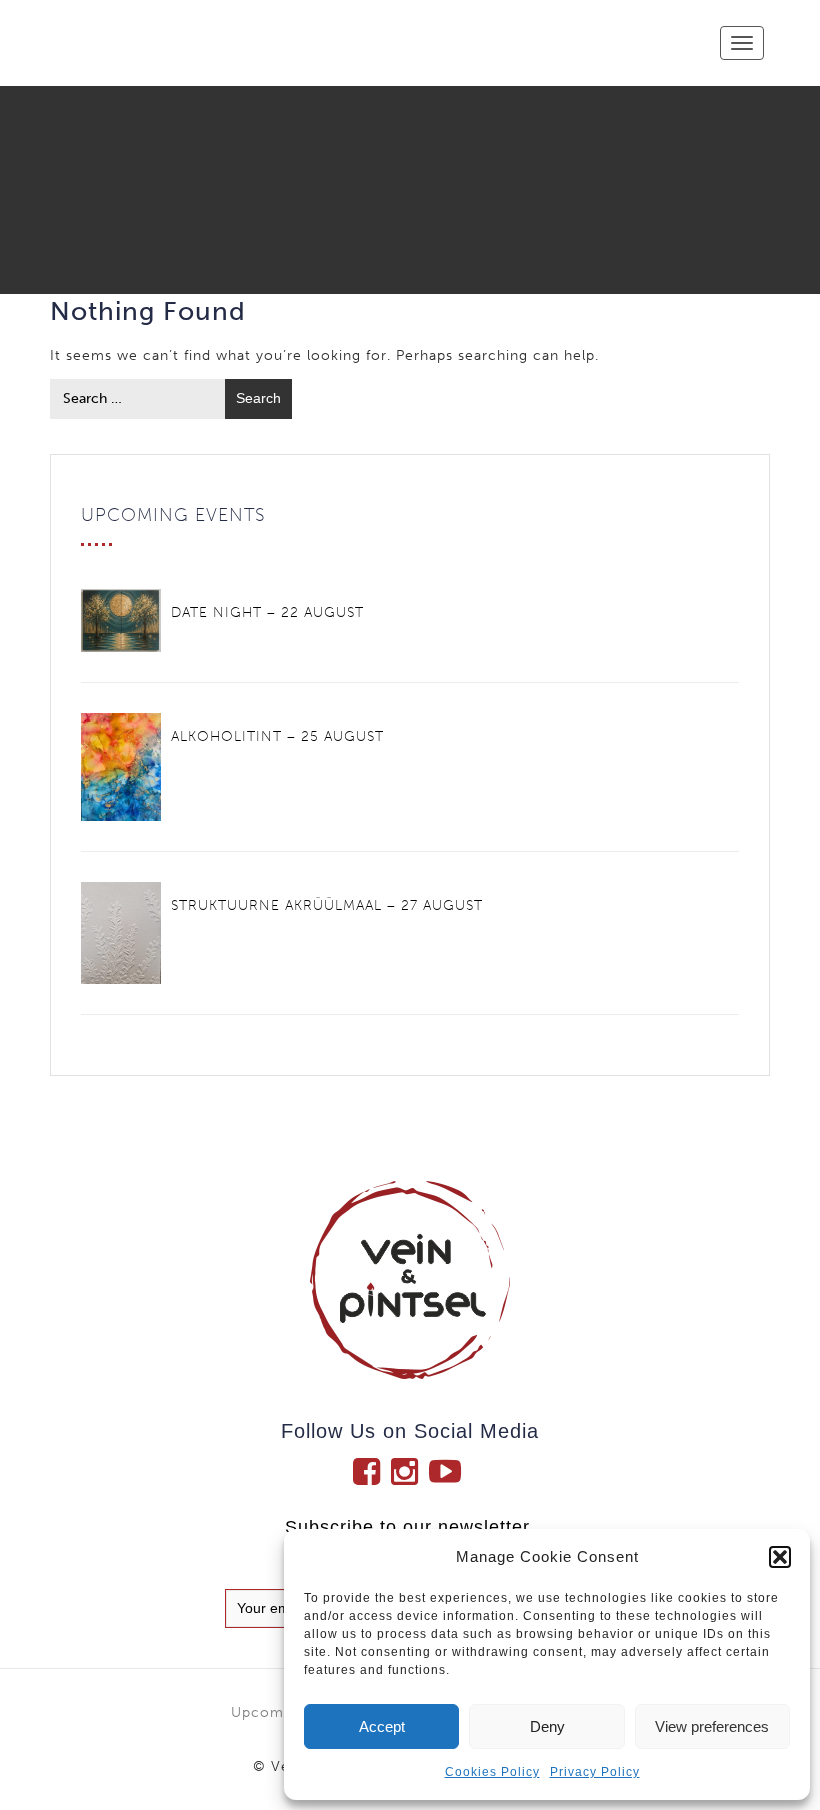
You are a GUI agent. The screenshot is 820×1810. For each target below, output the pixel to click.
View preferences (712, 1726)
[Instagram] (410, 1471)
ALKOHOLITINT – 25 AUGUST (277, 736)
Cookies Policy (492, 1772)
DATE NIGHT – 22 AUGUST (267, 612)
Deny (547, 1726)
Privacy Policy (595, 1772)
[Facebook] (372, 1471)
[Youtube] (448, 1471)
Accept (382, 1726)
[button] (780, 1557)
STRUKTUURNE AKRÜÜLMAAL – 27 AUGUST (327, 905)
